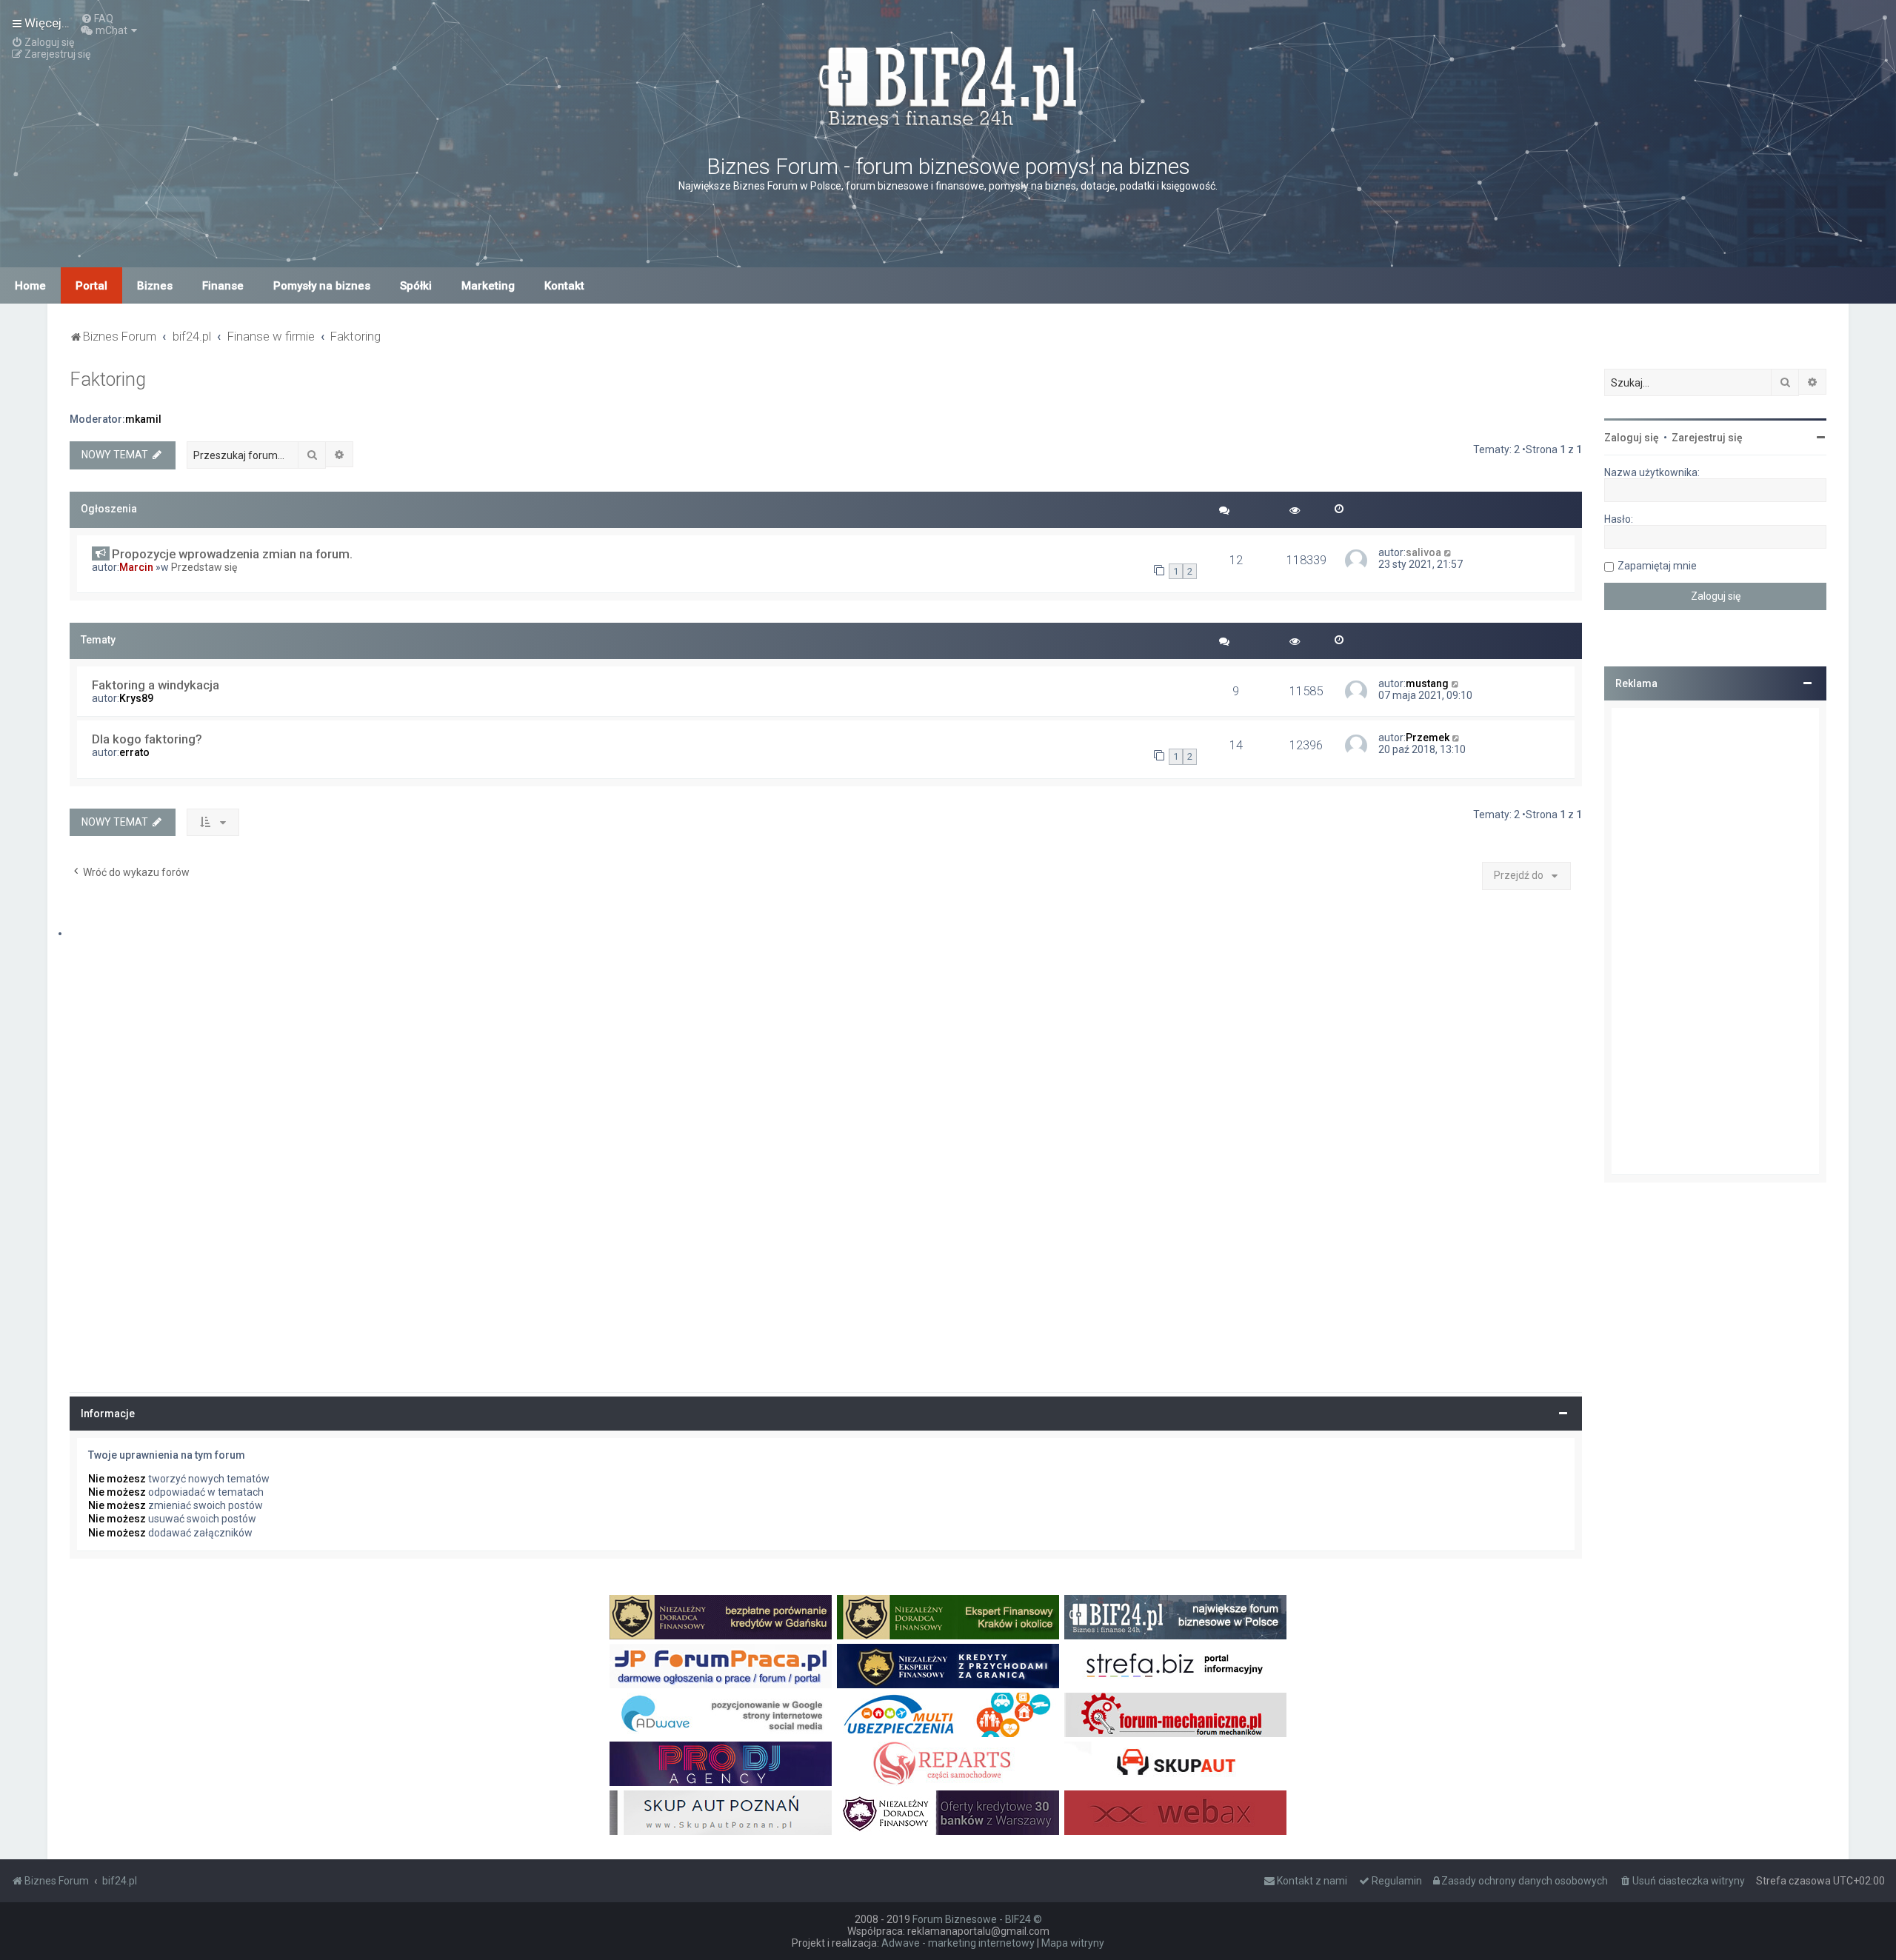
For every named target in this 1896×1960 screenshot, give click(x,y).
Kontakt (564, 286)
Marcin (136, 567)
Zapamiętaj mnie (1657, 566)
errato (134, 752)
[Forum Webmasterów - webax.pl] (1175, 1813)
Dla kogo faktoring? (147, 739)
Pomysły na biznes (322, 286)
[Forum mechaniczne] (1175, 1715)
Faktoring (108, 379)
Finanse (223, 286)
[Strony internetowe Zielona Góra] (721, 1715)
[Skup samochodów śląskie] (1175, 1764)
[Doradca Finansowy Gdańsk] (721, 1617)
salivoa (1423, 552)
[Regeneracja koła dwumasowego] (948, 1764)
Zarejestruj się (1707, 438)
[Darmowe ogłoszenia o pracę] (721, 1666)
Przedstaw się (204, 567)
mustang (1427, 683)
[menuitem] (97, 19)
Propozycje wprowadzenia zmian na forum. (232, 554)
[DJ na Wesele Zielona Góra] (721, 1764)
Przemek (1428, 737)
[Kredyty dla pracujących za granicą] (948, 1666)
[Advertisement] (1715, 941)
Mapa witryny (1073, 1943)
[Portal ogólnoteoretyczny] (1175, 1666)
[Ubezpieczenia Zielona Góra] (948, 1715)
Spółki (416, 286)
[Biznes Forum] (948, 84)
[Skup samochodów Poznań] (721, 1813)
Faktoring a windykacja (156, 685)
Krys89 (136, 698)
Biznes (155, 286)
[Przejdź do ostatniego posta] (1448, 552)
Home (30, 286)
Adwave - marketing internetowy (958, 1943)
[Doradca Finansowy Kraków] (948, 1617)
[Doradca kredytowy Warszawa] (948, 1813)
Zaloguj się (1632, 438)
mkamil (143, 419)
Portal (91, 286)
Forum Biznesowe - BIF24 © (977, 1919)
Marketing (488, 286)
